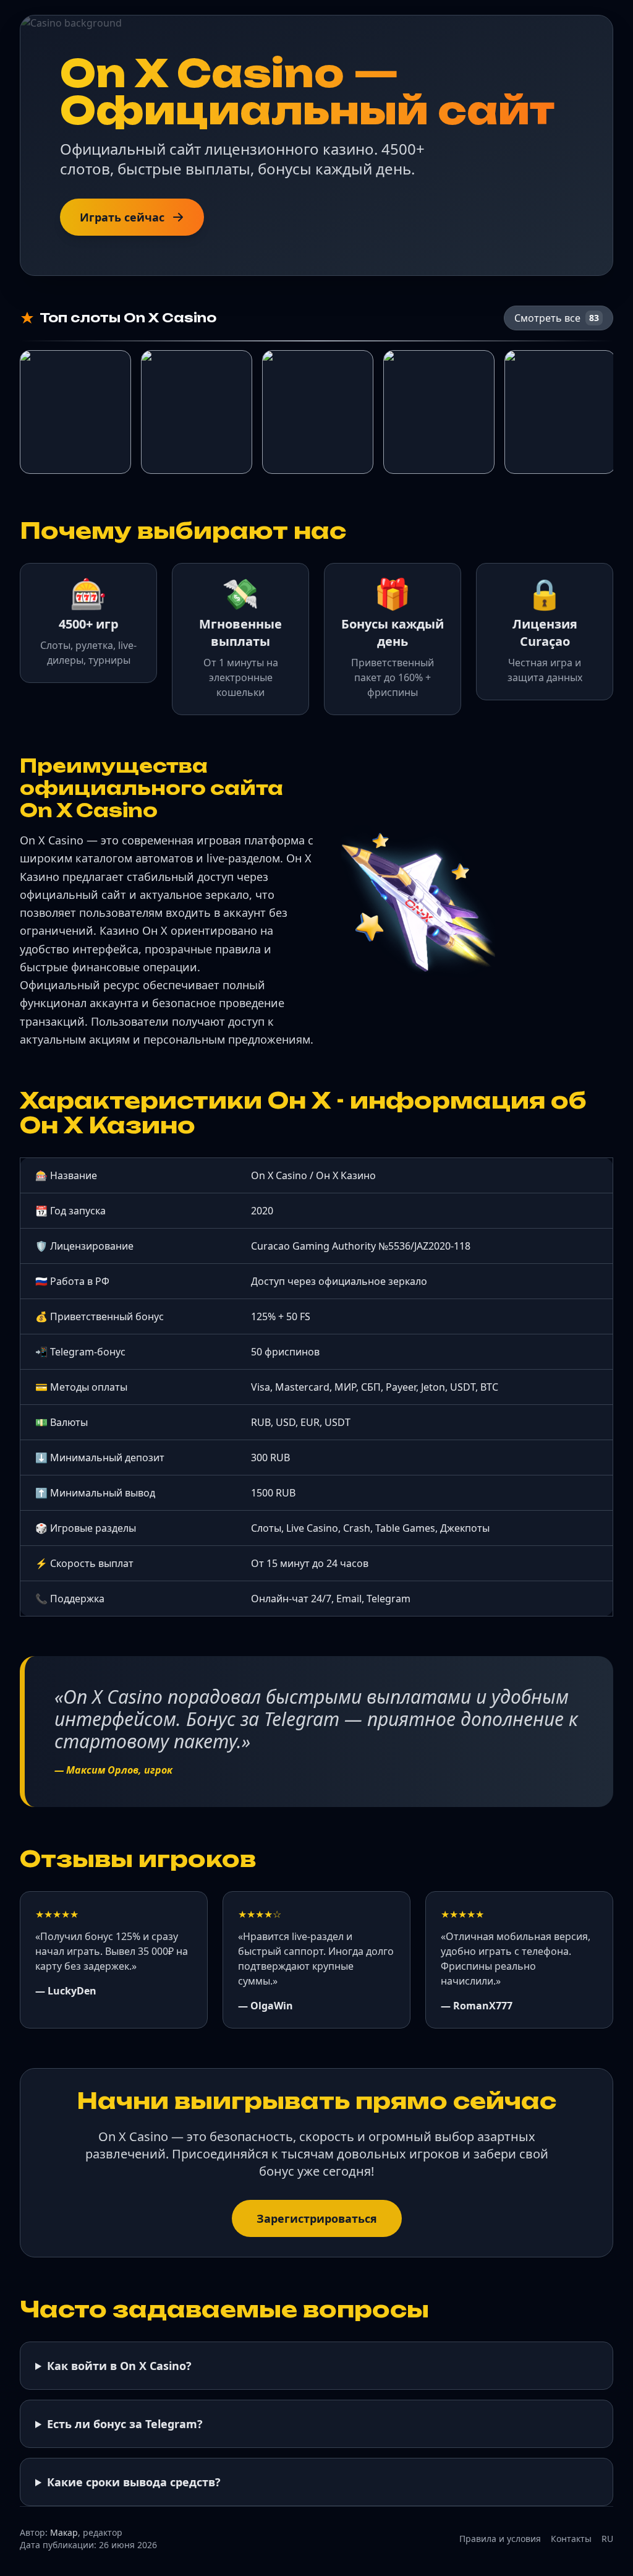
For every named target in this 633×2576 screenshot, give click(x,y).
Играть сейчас (122, 217)
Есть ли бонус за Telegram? (125, 2424)
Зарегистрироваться (317, 2218)
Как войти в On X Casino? (119, 2366)
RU (607, 2539)
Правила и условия (500, 2539)
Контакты (571, 2539)
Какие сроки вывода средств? (134, 2482)
